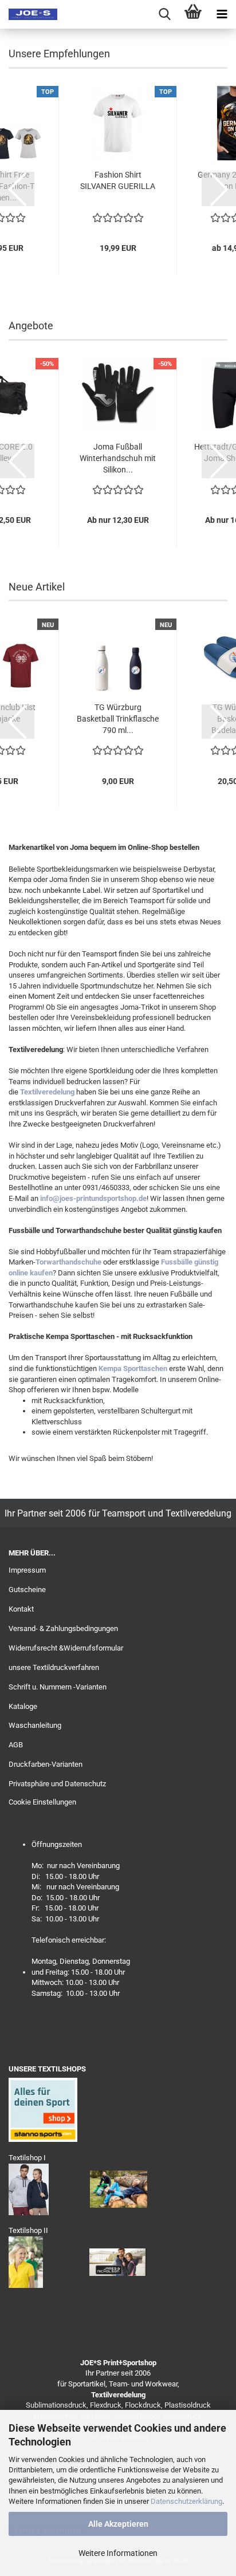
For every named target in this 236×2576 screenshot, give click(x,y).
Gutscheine (27, 1590)
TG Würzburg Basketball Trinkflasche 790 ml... (118, 719)
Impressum (27, 1570)
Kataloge (23, 1706)
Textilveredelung (47, 1092)
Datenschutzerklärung (186, 2501)
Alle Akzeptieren (118, 2524)
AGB (16, 1745)
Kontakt (21, 1609)
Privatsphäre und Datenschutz (57, 1784)
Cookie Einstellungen (42, 1802)
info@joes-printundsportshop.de (93, 1198)
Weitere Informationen (118, 2553)
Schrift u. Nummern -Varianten (58, 1687)
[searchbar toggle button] (164, 14)
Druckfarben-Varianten (46, 1764)
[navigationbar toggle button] (222, 14)
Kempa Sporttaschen (133, 1368)
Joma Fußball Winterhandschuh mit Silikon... (118, 458)
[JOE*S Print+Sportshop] (29, 14)
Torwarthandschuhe (68, 1262)
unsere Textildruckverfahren (54, 1667)
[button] (17, 189)
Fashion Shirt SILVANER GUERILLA (118, 180)
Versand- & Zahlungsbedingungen (63, 1628)
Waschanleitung (35, 1725)
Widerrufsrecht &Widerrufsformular (66, 1648)
